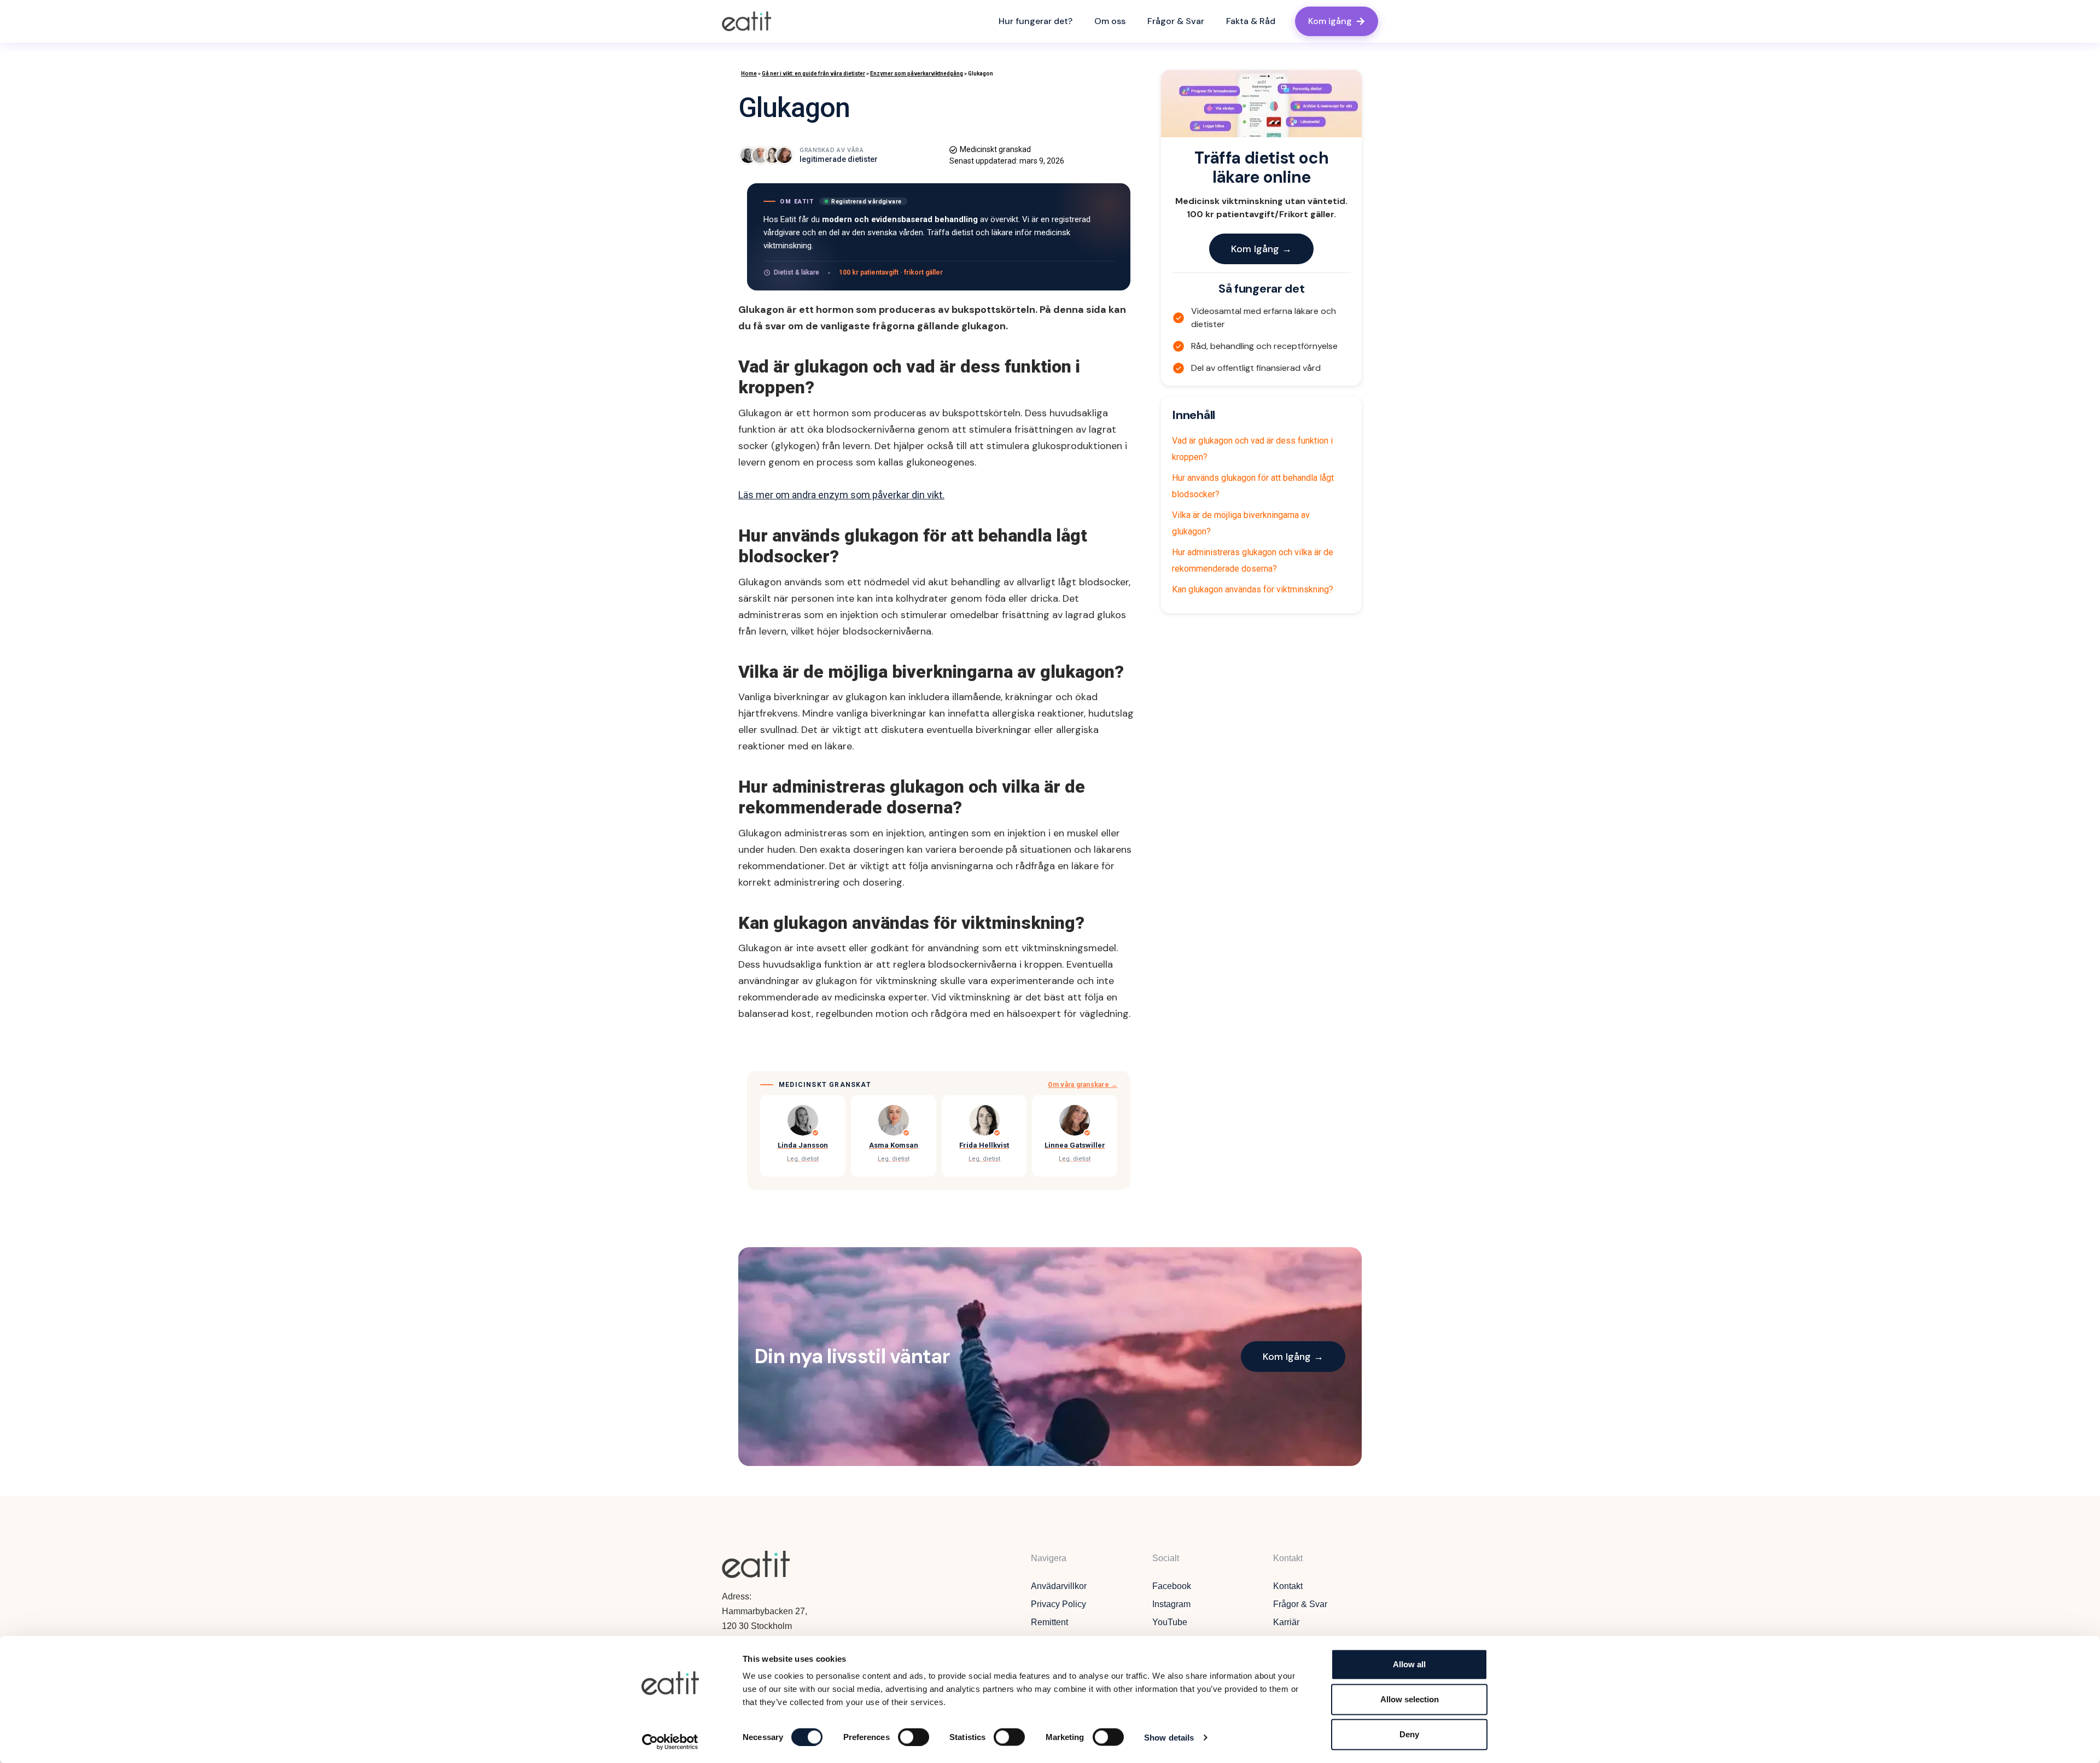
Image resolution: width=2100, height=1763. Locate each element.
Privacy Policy (1058, 1604)
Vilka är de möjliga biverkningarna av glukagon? (1241, 523)
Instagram (1171, 1604)
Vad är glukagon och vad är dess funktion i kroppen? (1252, 449)
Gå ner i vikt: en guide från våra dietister (813, 74)
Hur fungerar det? (1036, 21)
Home (749, 74)
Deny (1409, 1734)
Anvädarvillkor (1059, 1586)
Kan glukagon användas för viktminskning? (1253, 589)
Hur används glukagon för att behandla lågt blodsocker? (1253, 486)
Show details (1169, 1737)
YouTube (1170, 1622)
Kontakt (1288, 1586)
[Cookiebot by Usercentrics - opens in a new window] (670, 1742)
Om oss (1110, 21)
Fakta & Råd (1251, 21)
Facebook (1172, 1586)
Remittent (1049, 1622)
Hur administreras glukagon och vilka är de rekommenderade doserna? (1253, 560)
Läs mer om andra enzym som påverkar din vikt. (841, 495)
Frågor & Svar (1176, 21)
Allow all (1409, 1664)
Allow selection (1410, 1699)
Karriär (1286, 1622)
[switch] (914, 1737)
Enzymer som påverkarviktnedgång (917, 74)
